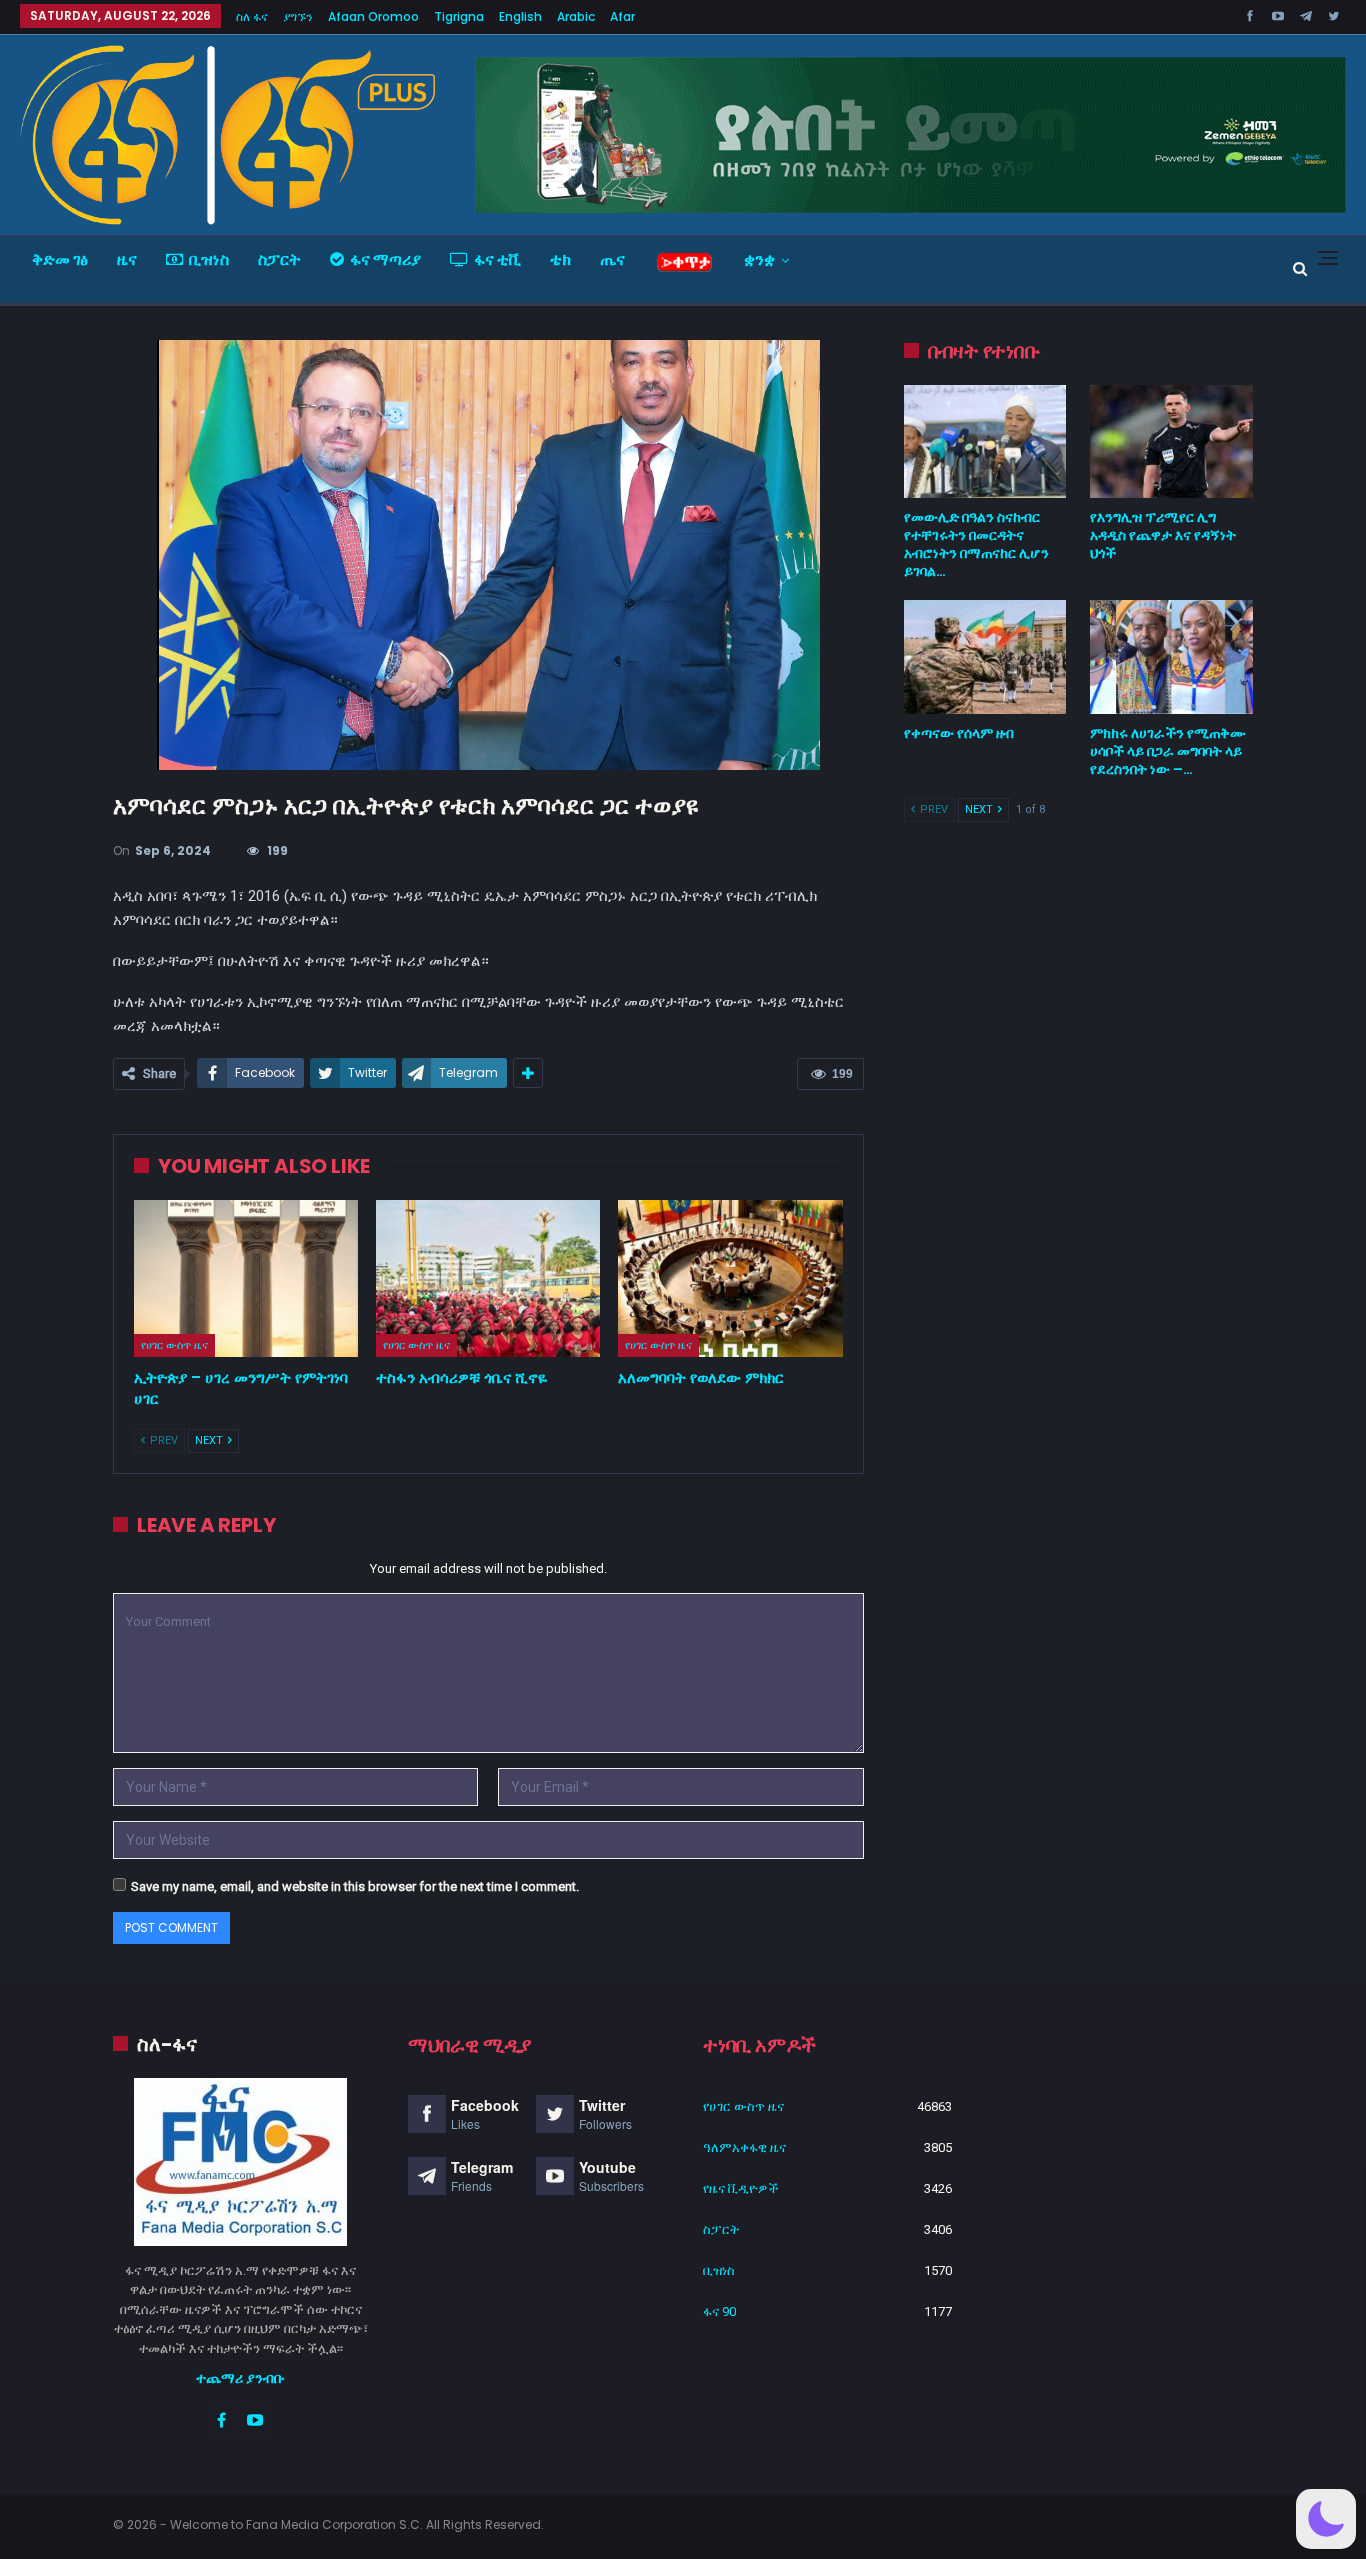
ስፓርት (279, 259)
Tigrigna (459, 16)
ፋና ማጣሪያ (385, 259)
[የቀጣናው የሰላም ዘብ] (985, 657)
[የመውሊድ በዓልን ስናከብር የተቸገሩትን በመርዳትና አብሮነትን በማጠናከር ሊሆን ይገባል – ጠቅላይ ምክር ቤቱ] (985, 442)
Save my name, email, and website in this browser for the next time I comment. (355, 1886)
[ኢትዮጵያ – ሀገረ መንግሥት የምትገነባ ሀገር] (246, 1278)
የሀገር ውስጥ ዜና (174, 1345)
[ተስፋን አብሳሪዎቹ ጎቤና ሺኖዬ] (488, 1278)
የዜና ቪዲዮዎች (741, 2188)
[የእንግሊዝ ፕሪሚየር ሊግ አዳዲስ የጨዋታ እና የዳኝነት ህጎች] (1171, 442)
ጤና (612, 259)
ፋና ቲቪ (497, 259)
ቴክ (560, 259)
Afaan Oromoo (373, 16)
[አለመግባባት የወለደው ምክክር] (730, 1278)
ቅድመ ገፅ (60, 259)
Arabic (576, 16)
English (520, 16)
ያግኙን (298, 16)
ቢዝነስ (209, 259)
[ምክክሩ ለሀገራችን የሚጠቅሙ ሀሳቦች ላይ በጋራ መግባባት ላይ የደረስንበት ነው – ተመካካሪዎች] (1171, 657)
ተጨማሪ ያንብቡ (240, 2378)
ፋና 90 (719, 2311)
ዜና (127, 259)
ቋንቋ (759, 259)
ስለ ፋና (252, 16)
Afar (622, 16)
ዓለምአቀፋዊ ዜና (744, 2147)
